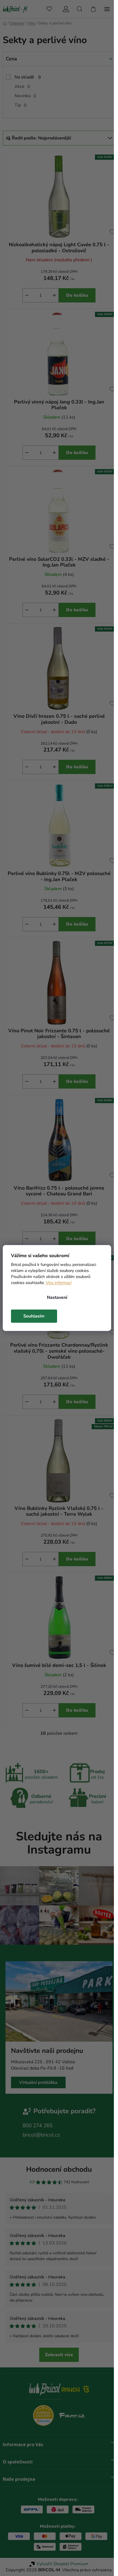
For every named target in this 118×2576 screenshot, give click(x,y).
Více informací (59, 1283)
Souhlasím (34, 1316)
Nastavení (57, 1297)
